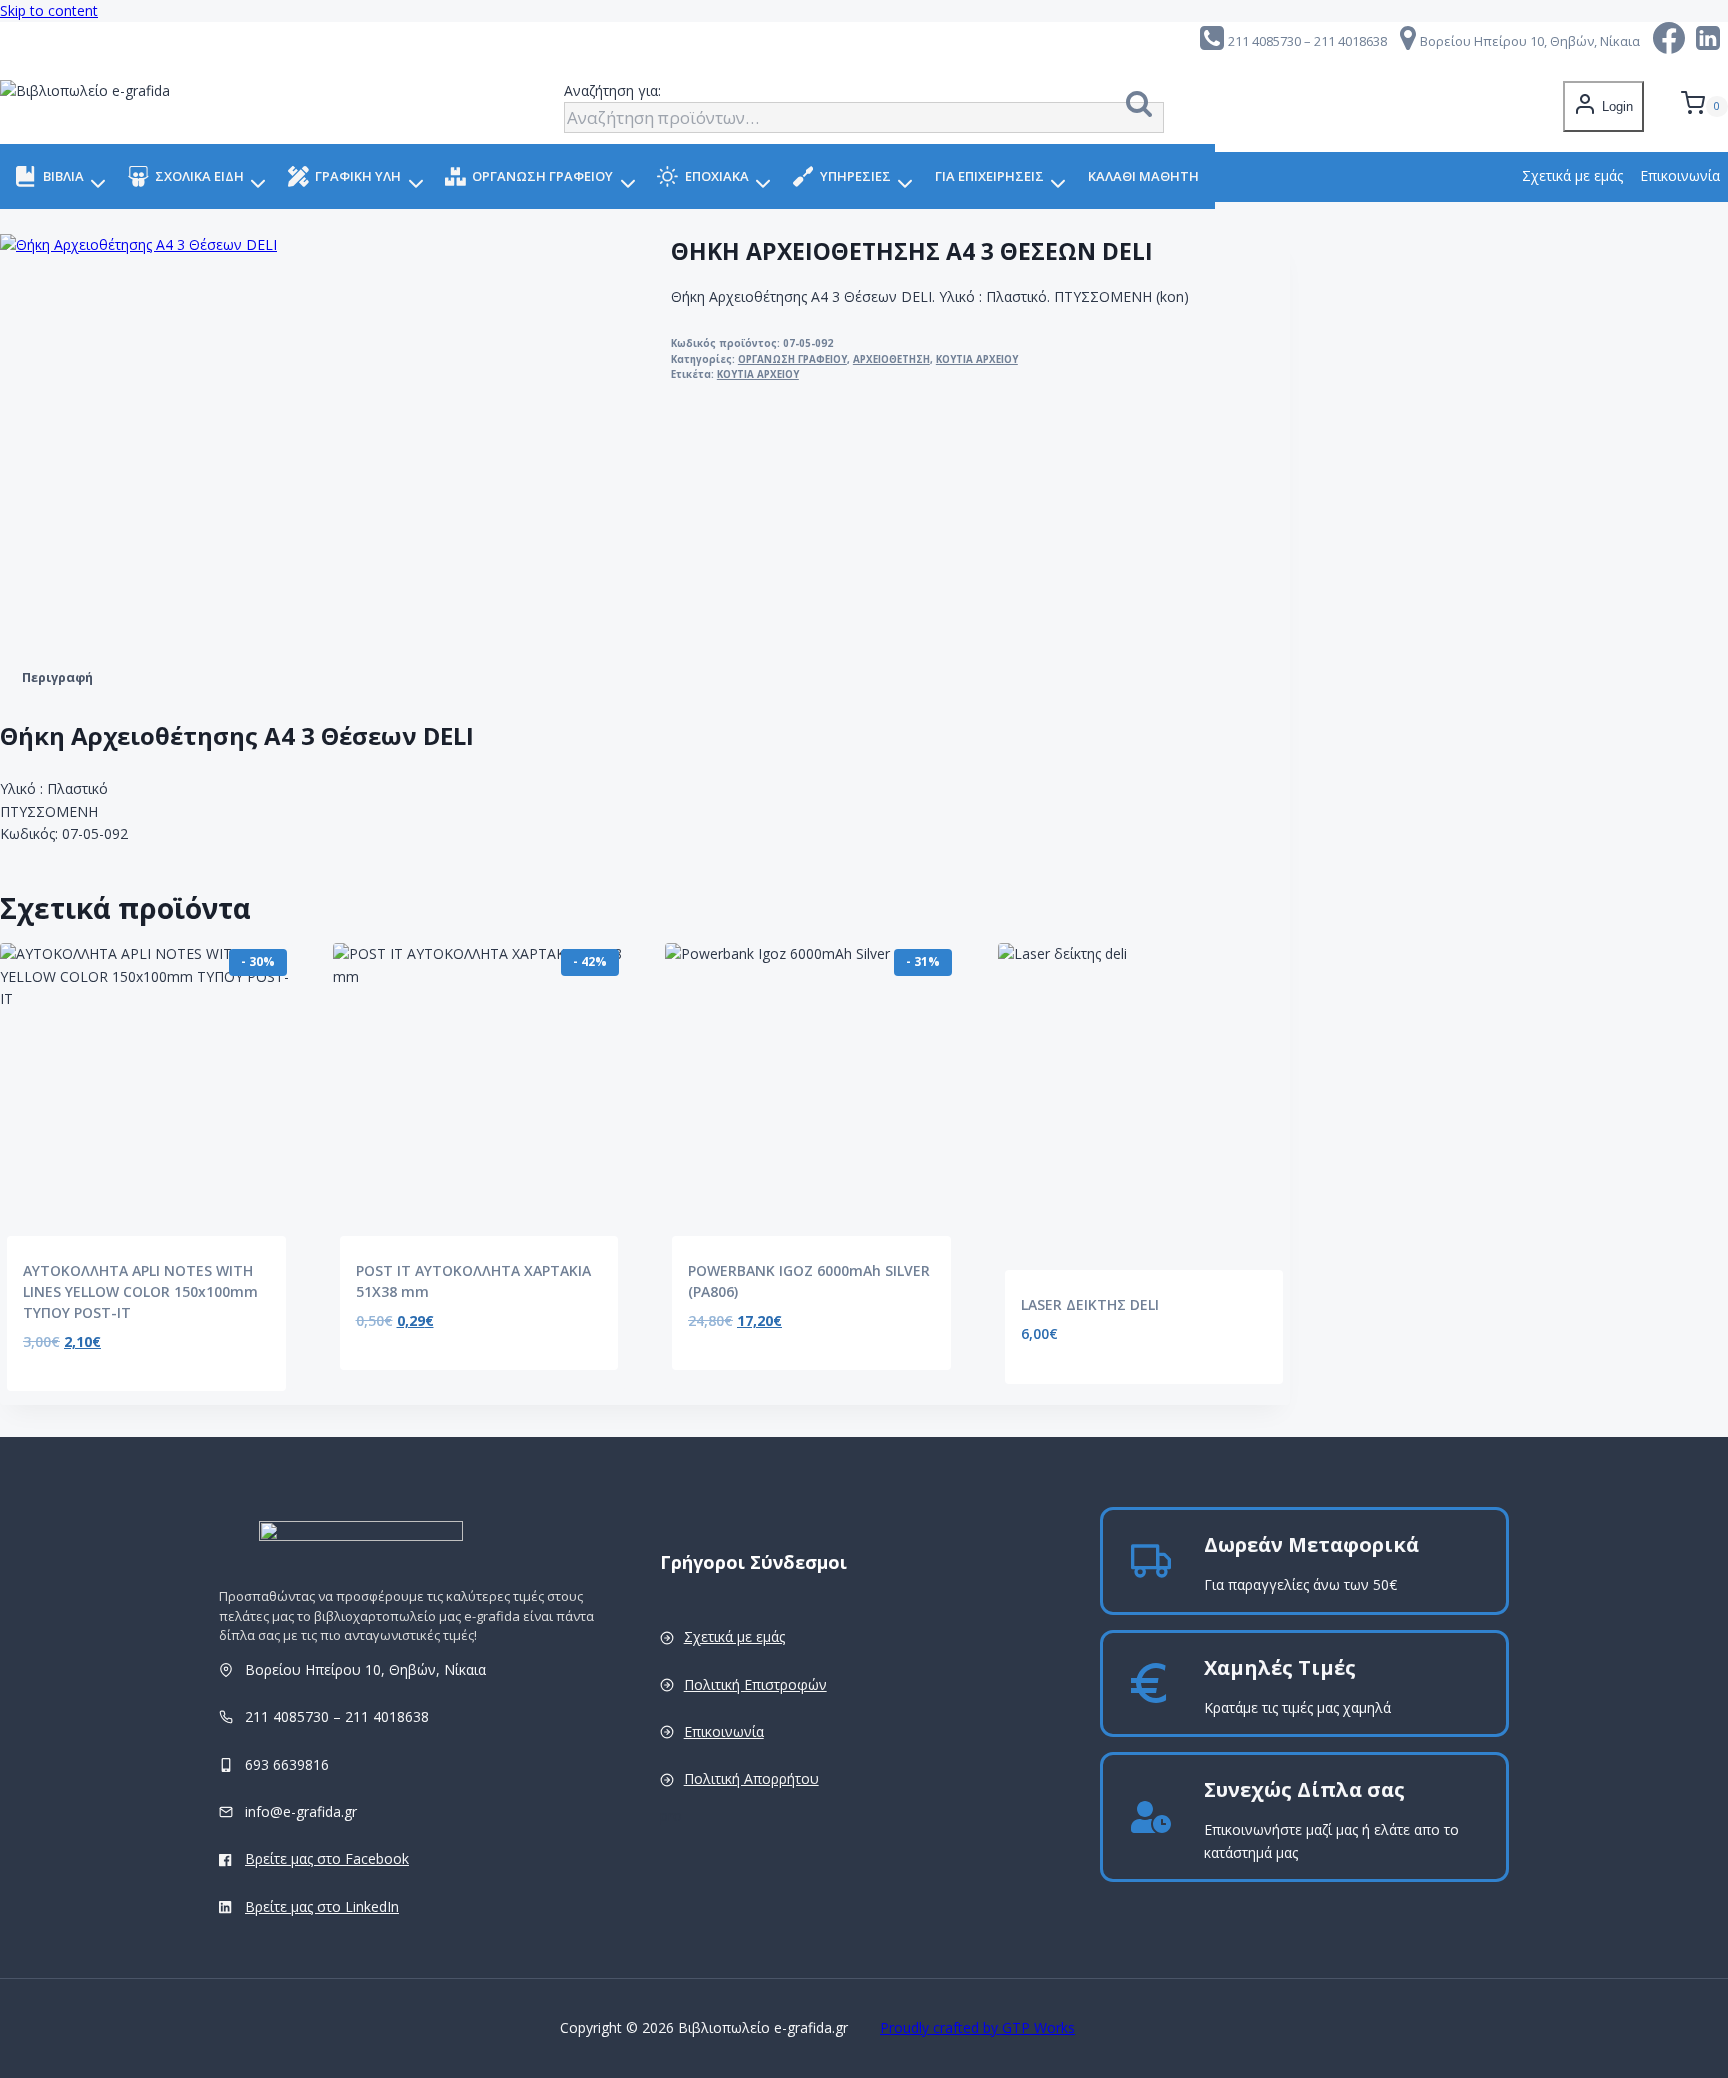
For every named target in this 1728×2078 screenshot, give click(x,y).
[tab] (57, 678)
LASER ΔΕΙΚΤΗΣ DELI (1090, 1304)
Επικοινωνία (724, 1731)
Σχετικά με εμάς (1572, 175)
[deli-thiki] (200, 434)
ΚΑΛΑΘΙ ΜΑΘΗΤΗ (1143, 176)
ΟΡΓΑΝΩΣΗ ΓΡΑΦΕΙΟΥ (792, 359)
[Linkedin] (1708, 41)
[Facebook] (1669, 41)
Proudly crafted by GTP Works (977, 2027)
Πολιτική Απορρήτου (751, 1778)
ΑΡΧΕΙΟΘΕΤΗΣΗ (891, 359)
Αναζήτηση (1145, 107)
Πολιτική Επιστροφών (755, 1684)
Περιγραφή (57, 677)
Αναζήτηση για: (612, 90)
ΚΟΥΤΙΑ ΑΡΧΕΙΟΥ (977, 359)
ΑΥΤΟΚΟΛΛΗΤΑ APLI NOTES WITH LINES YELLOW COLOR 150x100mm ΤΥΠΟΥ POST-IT (140, 1291)
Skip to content (49, 10)
